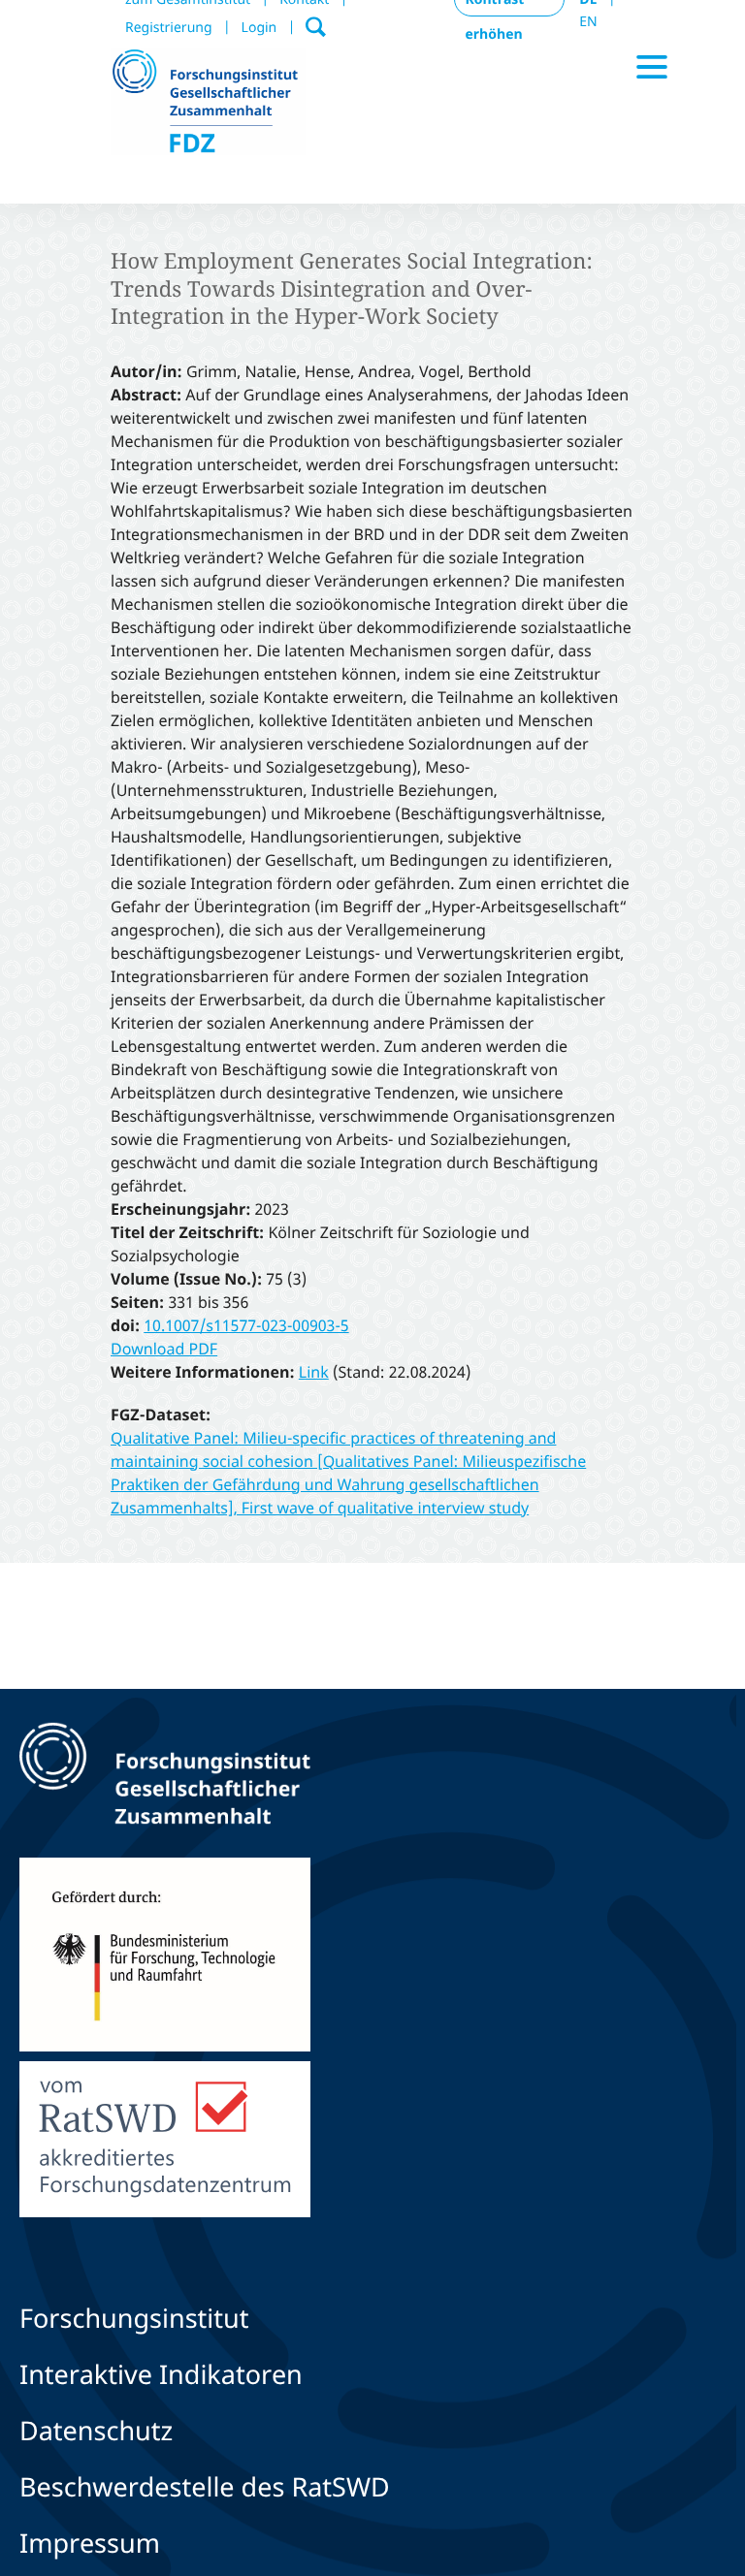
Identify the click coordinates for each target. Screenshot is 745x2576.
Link (314, 1372)
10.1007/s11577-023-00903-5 (246, 1325)
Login (259, 28)
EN (588, 22)
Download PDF (164, 1349)
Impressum (90, 2543)
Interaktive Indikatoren (161, 2374)
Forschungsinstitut (134, 2318)
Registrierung (169, 28)
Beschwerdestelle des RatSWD (205, 2486)
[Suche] (316, 22)
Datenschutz (96, 2430)
